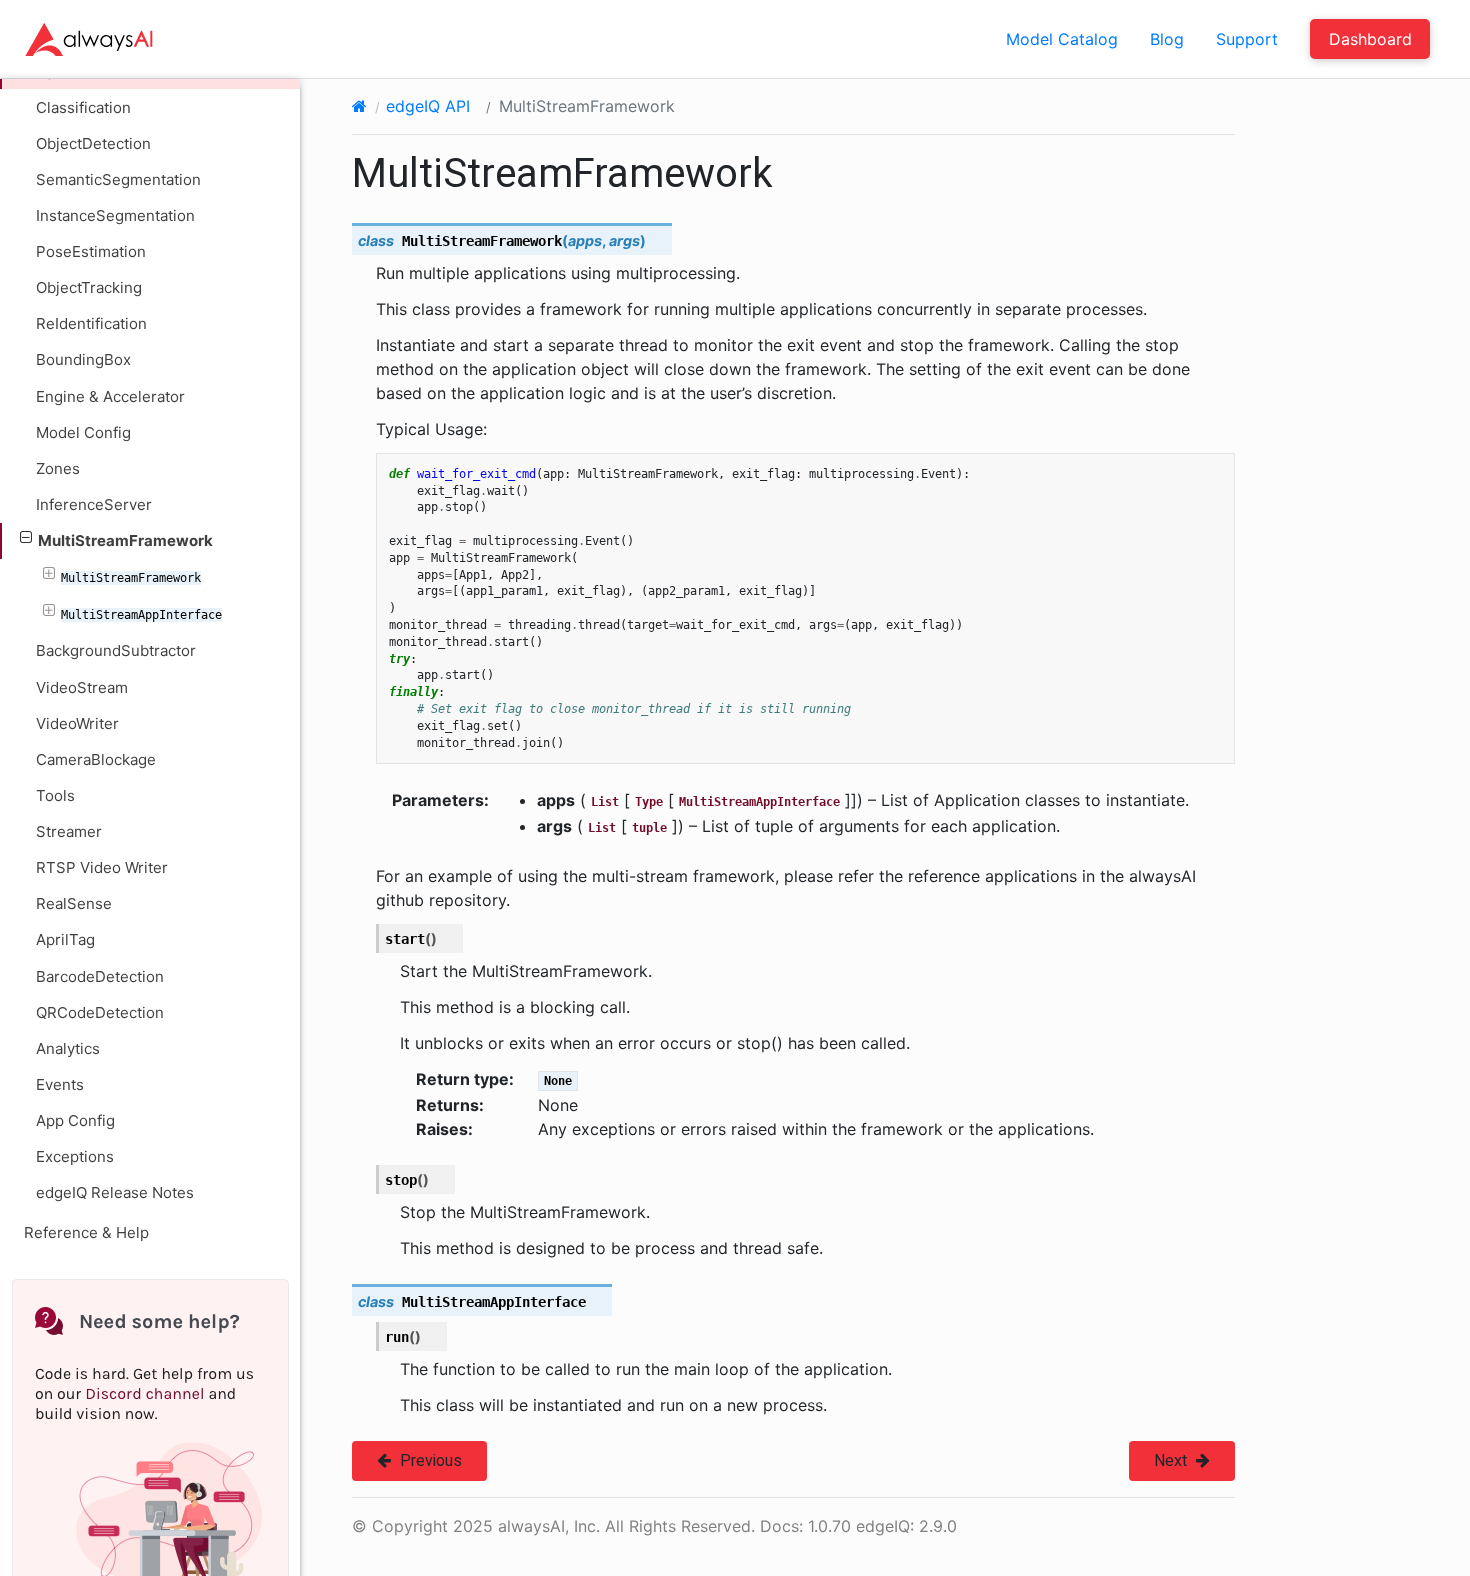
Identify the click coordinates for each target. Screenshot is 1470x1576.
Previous (429, 1461)
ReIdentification (91, 323)
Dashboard (1370, 39)
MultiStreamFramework (125, 540)
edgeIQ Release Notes (115, 1192)
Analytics (68, 1048)
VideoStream (82, 687)
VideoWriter (77, 723)
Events (60, 1084)
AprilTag (65, 939)
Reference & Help (86, 1232)
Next (1172, 1461)
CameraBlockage (96, 759)
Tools (55, 795)
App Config (75, 1120)
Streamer (69, 831)
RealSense (74, 903)
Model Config (83, 432)
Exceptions (75, 1156)
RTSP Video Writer (102, 867)
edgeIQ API (428, 106)
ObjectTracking (89, 287)
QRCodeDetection (100, 1012)
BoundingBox (83, 359)
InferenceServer (94, 504)
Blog (1167, 39)
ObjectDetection (93, 143)
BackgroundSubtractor (116, 650)
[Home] (359, 106)
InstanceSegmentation (115, 215)
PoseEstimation (91, 251)
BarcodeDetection (100, 976)
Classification (83, 107)
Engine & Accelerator (110, 396)
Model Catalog (1062, 39)
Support (1247, 39)
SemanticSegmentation (118, 179)
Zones (58, 468)
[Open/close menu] (26, 538)
